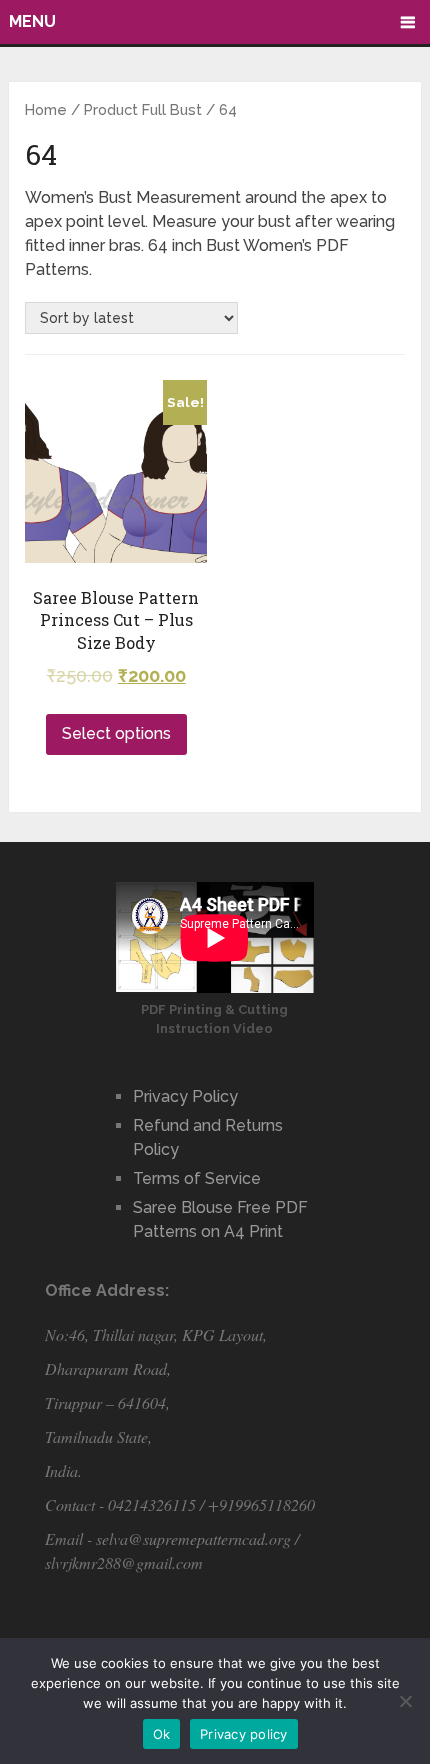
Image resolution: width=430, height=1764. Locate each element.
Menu (32, 21)
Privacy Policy (185, 1096)
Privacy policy (244, 1734)
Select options (116, 733)
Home (46, 109)
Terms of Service (197, 1178)
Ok (162, 1734)
